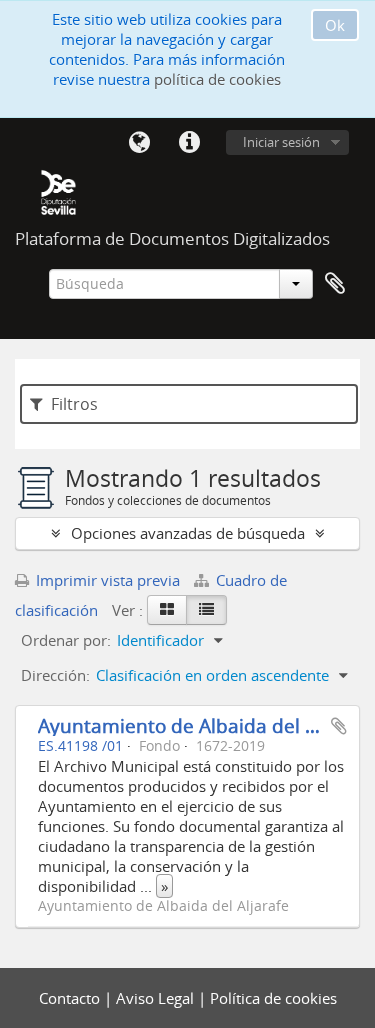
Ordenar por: (66, 640)
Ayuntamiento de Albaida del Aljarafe (206, 725)
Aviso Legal (157, 998)
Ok (335, 25)
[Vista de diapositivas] (167, 610)
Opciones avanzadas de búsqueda (188, 533)
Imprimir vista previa (106, 580)
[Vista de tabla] (206, 610)
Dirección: (55, 675)
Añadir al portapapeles (339, 726)
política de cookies (217, 79)
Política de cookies (273, 998)
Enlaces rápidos (189, 143)
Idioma (139, 143)
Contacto (71, 998)
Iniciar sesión (281, 142)
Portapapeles (335, 284)
